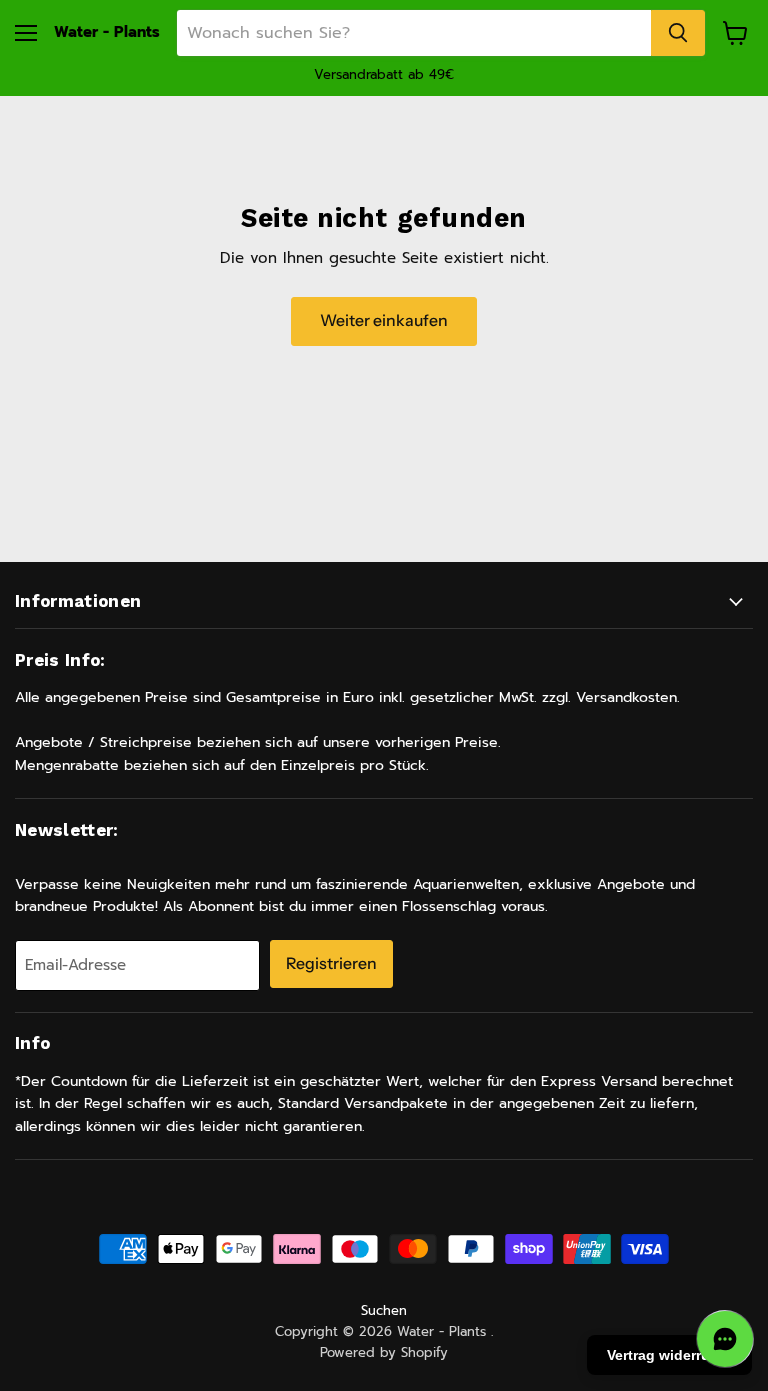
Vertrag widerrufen (669, 1355)
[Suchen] (678, 33)
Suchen (384, 1310)
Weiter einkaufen (384, 320)
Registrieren (331, 963)
